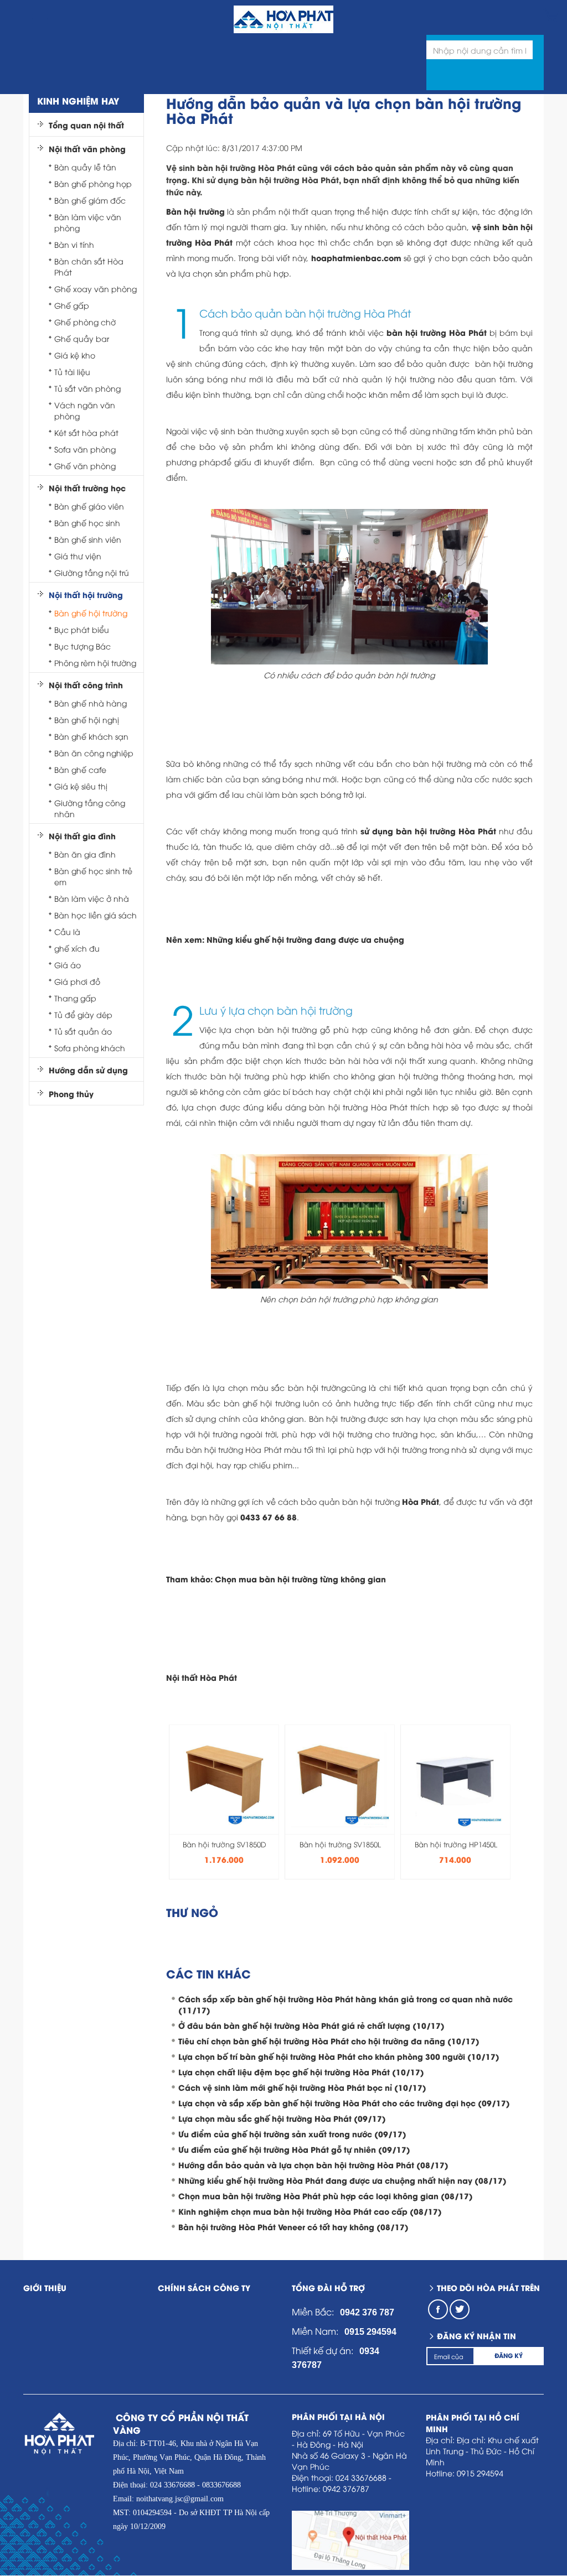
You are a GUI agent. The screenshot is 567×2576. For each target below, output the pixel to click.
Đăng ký (509, 2355)
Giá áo (68, 965)
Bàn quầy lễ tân (85, 167)
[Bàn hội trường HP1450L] (456, 1776)
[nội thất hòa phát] (551, 15)
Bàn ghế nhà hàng (91, 703)
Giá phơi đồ (77, 981)
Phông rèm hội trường (95, 663)
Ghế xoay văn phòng (96, 289)
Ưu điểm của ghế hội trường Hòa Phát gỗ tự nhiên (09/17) (294, 2149)
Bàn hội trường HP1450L (456, 1844)
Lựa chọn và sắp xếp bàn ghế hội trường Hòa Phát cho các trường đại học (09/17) (344, 2103)
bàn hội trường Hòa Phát (437, 332)
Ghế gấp (72, 305)
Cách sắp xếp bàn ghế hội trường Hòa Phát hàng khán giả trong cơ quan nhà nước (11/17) (346, 2004)
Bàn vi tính (74, 244)
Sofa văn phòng (85, 449)
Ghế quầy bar (82, 338)
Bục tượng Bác (83, 646)
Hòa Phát (421, 1501)
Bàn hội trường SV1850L (340, 1844)
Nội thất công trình (86, 685)
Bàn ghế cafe (80, 769)
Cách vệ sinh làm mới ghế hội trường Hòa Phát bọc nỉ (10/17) (302, 2087)
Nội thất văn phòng (87, 149)
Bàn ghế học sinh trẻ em (93, 876)
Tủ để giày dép (83, 1014)
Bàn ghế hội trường (91, 613)
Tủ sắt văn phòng (87, 388)
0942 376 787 (367, 2312)
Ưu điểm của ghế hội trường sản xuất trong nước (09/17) (292, 2134)
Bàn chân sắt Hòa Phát (89, 266)
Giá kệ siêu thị (81, 786)
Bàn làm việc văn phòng (88, 222)
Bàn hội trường (195, 211)
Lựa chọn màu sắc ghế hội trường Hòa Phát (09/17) (282, 2118)
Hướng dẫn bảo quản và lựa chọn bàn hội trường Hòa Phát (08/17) (313, 2165)
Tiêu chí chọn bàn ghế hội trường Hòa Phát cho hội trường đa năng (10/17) (329, 2041)
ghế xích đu (77, 948)
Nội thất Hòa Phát (202, 1677)
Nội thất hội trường (86, 595)
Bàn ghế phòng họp (93, 183)
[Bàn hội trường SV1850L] (340, 1776)
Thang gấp (75, 998)
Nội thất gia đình (82, 836)
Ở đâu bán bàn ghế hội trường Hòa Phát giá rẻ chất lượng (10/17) (311, 2025)
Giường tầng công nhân (90, 808)
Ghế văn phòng (85, 466)
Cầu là (67, 931)
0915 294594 (370, 2332)
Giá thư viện (78, 556)
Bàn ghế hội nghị (87, 720)
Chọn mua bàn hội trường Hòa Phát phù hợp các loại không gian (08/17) (326, 2196)
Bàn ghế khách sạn (91, 736)
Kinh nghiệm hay (78, 100)
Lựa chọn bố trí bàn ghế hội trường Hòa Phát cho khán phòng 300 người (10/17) (339, 2056)
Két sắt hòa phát (86, 432)
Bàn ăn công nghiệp (94, 753)
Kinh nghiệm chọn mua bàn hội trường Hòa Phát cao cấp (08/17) (310, 2211)
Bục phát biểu (82, 629)
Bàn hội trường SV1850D (225, 1844)
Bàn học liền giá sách (96, 915)
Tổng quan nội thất (86, 125)
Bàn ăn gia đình (85, 854)
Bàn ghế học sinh (87, 523)
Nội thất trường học (87, 488)
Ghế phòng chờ (85, 322)
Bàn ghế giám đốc (90, 200)
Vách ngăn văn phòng (85, 410)
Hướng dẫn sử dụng (88, 1070)
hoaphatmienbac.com (356, 258)
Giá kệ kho (75, 355)
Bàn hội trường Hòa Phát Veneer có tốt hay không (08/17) (293, 2227)
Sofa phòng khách (90, 1048)
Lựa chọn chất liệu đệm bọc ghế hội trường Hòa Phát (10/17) (301, 2072)
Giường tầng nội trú (92, 572)
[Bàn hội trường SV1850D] (224, 1776)
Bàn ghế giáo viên (89, 506)
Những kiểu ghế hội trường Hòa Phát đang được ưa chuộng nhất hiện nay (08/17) (342, 2180)
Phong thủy (71, 1094)
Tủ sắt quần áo (83, 1031)
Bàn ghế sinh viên (88, 539)
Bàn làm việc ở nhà (92, 898)
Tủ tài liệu (72, 372)
